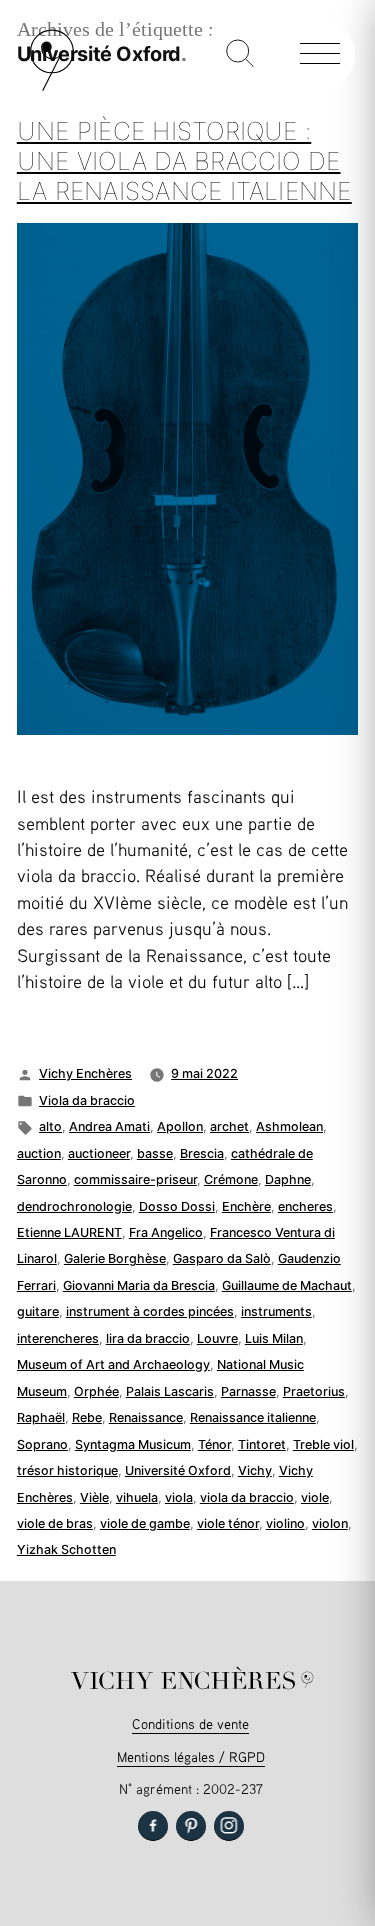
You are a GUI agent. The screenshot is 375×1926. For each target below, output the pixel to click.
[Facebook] (153, 1826)
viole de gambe (145, 1523)
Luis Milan (274, 1338)
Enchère (246, 1206)
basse (155, 1153)
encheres (305, 1206)
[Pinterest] (191, 1826)
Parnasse (248, 1391)
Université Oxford (178, 1470)
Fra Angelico (166, 1232)
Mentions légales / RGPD (191, 1756)
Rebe (87, 1417)
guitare (38, 1311)
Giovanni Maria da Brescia (139, 1285)
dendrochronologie (74, 1206)
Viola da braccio (87, 1100)
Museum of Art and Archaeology (113, 1364)
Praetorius (314, 1391)
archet (229, 1126)
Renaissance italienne (253, 1417)
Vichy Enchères (85, 1073)
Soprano (42, 1444)
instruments (276, 1311)
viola (179, 1497)
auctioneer (99, 1153)
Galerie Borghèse (115, 1258)
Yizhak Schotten (66, 1549)
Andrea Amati (109, 1126)
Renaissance (146, 1417)
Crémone (231, 1179)
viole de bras (55, 1523)
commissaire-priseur (135, 1179)
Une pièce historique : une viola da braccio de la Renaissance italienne (184, 160)
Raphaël (41, 1417)
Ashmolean (289, 1126)
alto (50, 1126)
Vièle (94, 1497)
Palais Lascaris (170, 1391)
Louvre (217, 1338)
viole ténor (228, 1523)
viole (315, 1497)
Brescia (202, 1153)
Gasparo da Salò (222, 1258)
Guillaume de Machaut (287, 1285)
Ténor (214, 1444)
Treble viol (323, 1444)
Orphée (96, 1391)
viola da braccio (247, 1497)
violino (285, 1523)
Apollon (180, 1126)
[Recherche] (240, 55)
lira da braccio (148, 1338)
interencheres (58, 1338)
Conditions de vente (190, 1723)
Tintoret (262, 1444)
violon (330, 1523)
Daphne (288, 1179)
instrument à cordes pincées (150, 1311)
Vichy (255, 1470)
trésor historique (67, 1470)
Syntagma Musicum (133, 1444)
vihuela (137, 1497)
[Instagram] (229, 1826)
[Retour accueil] (52, 86)
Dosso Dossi (177, 1206)
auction (39, 1153)
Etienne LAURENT (69, 1232)
